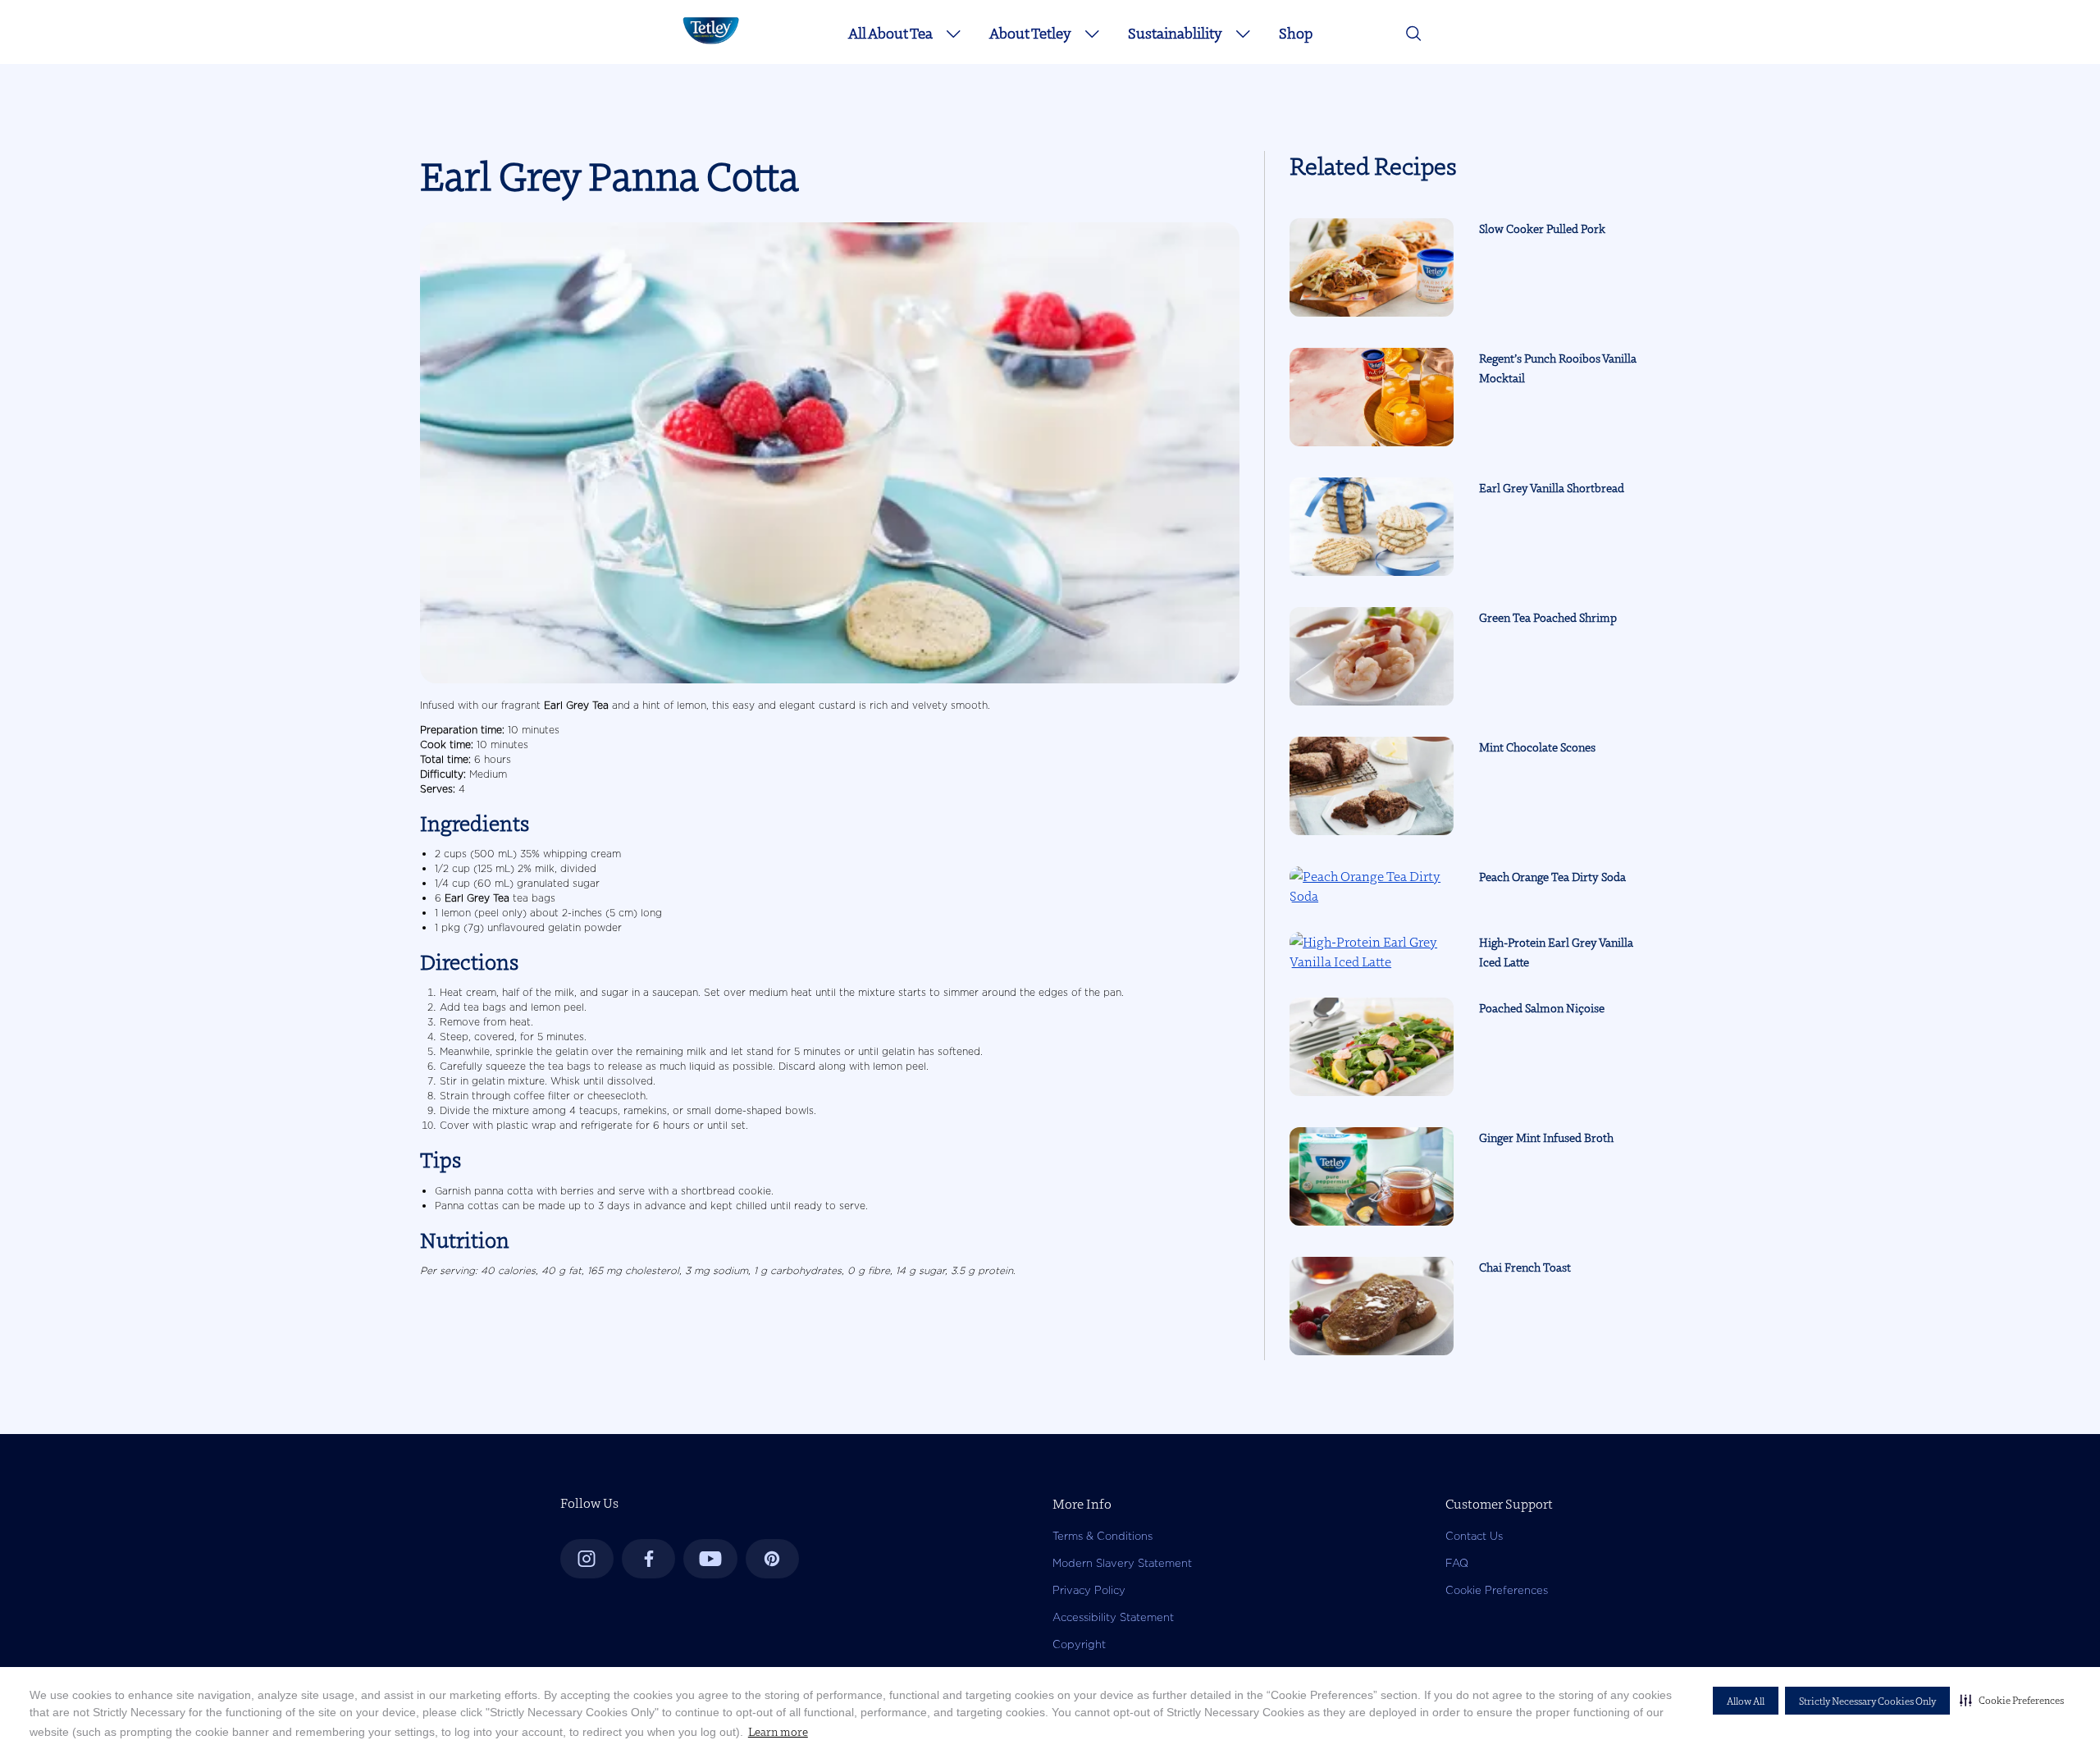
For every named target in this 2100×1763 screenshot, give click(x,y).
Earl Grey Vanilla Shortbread (1552, 488)
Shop (1296, 33)
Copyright (1079, 1644)
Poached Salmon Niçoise (1542, 1008)
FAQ (1457, 1563)
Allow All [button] (1746, 1701)
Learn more (778, 1732)
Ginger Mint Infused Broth (1546, 1138)
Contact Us (1474, 1536)
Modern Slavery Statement (1122, 1563)
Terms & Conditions (1102, 1536)
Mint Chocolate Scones (1537, 747)
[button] (2012, 1700)
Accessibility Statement (1113, 1617)
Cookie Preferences (1497, 1590)
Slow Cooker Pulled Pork (1542, 229)
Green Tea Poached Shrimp (1548, 618)
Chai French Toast (1525, 1267)
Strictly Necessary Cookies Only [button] (1867, 1701)
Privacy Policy (1089, 1590)
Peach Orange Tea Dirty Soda (1552, 877)
